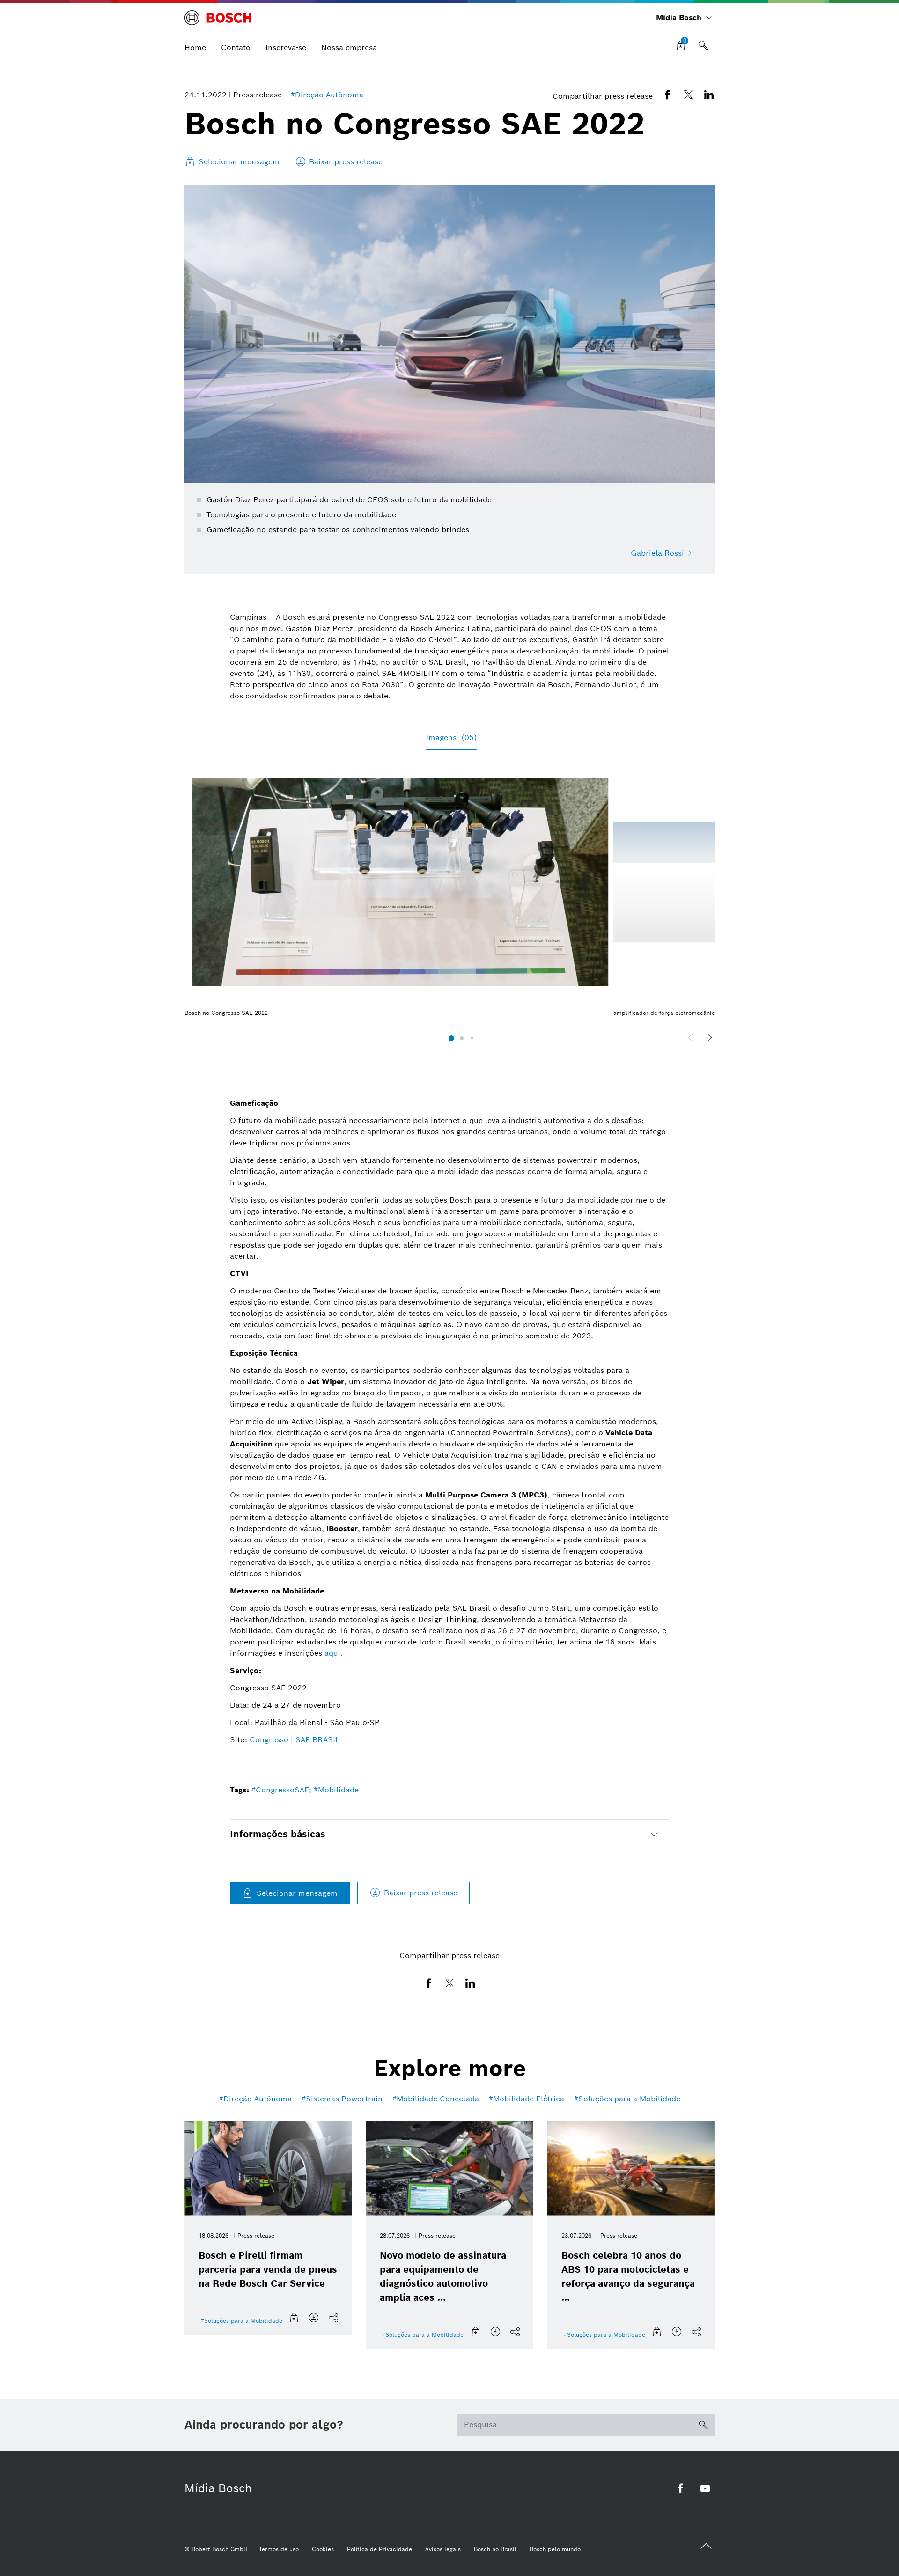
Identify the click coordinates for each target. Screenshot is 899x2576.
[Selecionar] (295, 2318)
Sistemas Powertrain (344, 2099)
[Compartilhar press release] (334, 2318)
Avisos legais (443, 2549)
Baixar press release (421, 1893)
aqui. (334, 1653)
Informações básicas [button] (278, 1834)
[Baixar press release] (314, 2318)
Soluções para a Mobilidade (629, 2099)
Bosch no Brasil (495, 2549)
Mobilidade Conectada (438, 2099)
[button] (451, 1038)
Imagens (452, 738)
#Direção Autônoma (327, 95)
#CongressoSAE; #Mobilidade (305, 1790)
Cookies (323, 2549)
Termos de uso (279, 2549)
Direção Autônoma (258, 2099)
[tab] (449, 1834)
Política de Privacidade (379, 2549)
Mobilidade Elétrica (529, 2099)
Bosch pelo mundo (555, 2549)
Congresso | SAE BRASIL (295, 1740)
